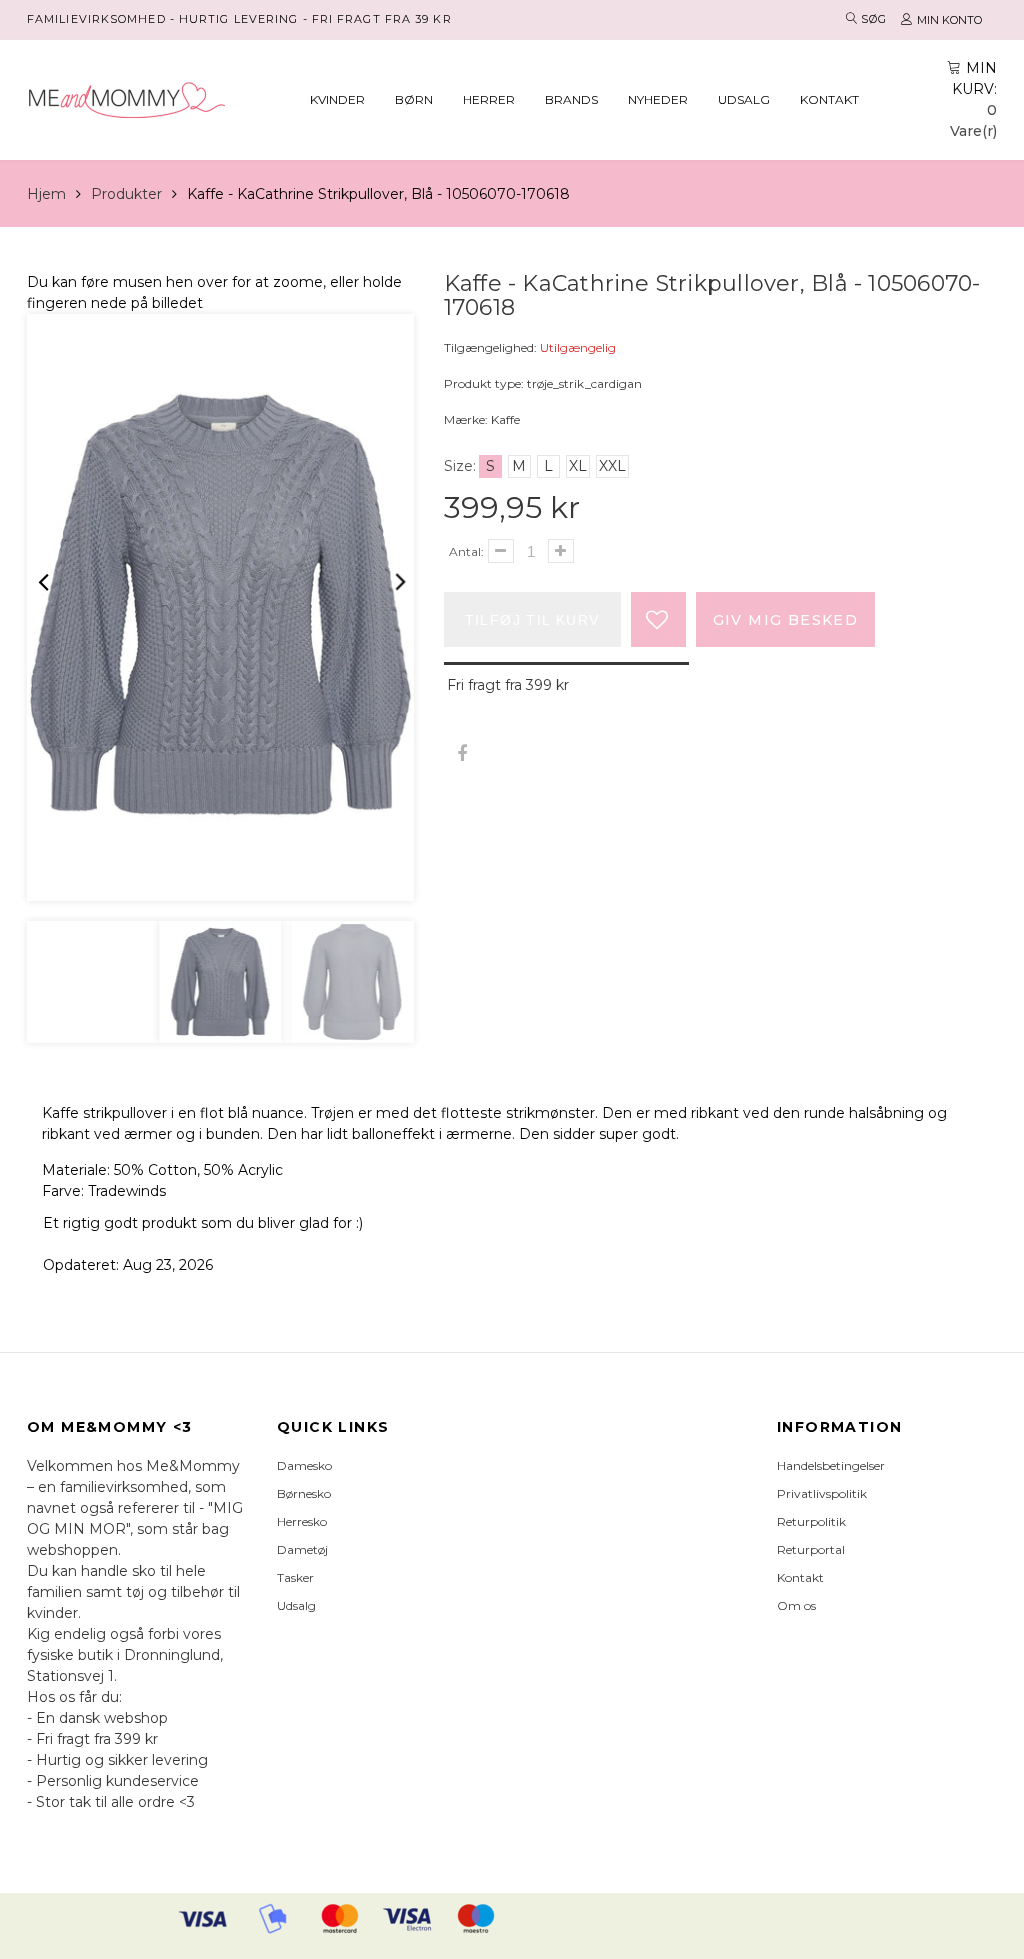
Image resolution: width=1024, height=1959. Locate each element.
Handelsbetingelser (831, 1465)
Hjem (46, 194)
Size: (460, 466)
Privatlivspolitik (822, 1493)
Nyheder (658, 99)
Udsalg (744, 99)
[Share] (462, 754)
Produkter (126, 194)
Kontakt (829, 99)
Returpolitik (811, 1521)
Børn (414, 99)
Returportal (811, 1549)
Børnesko (304, 1493)
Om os (796, 1605)
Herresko (302, 1521)
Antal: (466, 551)
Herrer (489, 99)
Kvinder (337, 99)
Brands (571, 99)
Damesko (304, 1465)
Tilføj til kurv (532, 620)
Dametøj (302, 1549)
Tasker (295, 1577)
